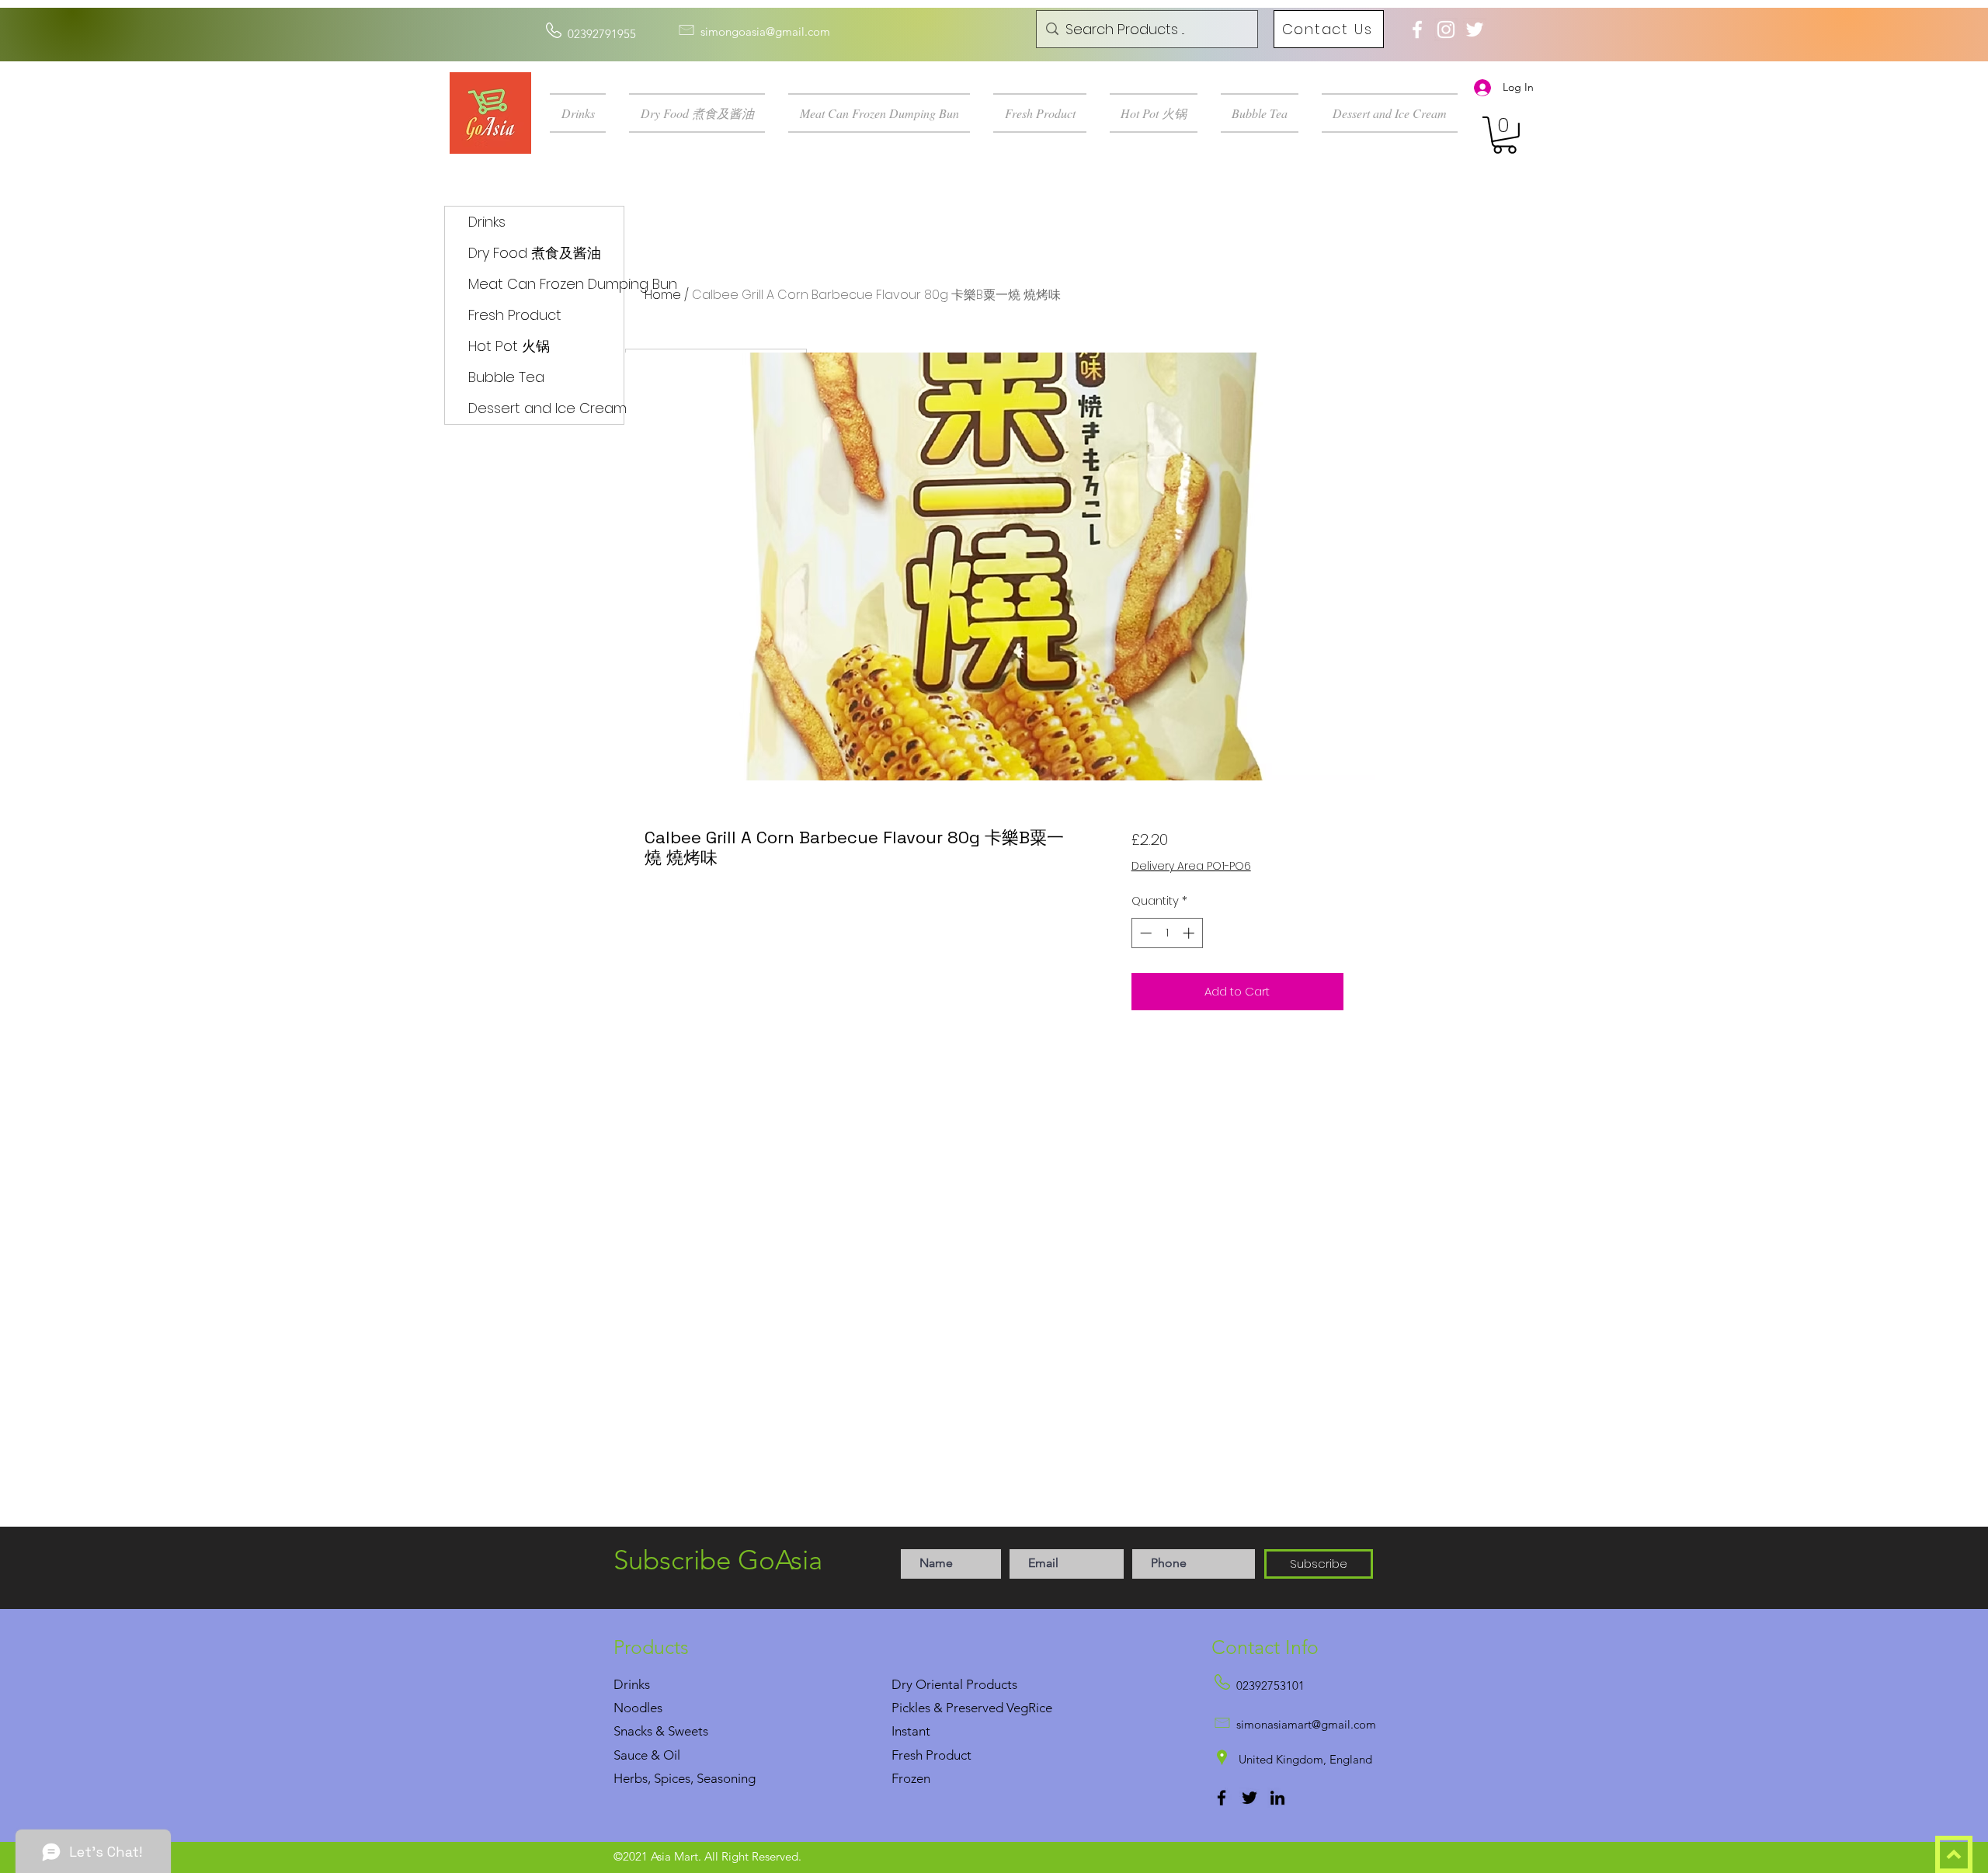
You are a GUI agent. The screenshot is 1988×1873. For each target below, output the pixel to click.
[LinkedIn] (1277, 1798)
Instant (911, 1731)
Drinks (487, 222)
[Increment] (1190, 933)
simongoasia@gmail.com (765, 31)
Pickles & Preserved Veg (960, 1708)
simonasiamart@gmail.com (1306, 1724)
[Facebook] (1222, 1798)
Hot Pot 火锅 (509, 346)
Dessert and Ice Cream (546, 408)
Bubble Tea (506, 377)
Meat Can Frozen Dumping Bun (546, 284)
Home (663, 295)
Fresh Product (515, 315)
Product (949, 1755)
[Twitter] (1249, 1798)
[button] (584, 113)
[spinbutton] (1167, 933)
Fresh (907, 1755)
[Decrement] (1144, 933)
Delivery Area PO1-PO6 (1191, 866)
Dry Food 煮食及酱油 (535, 253)
